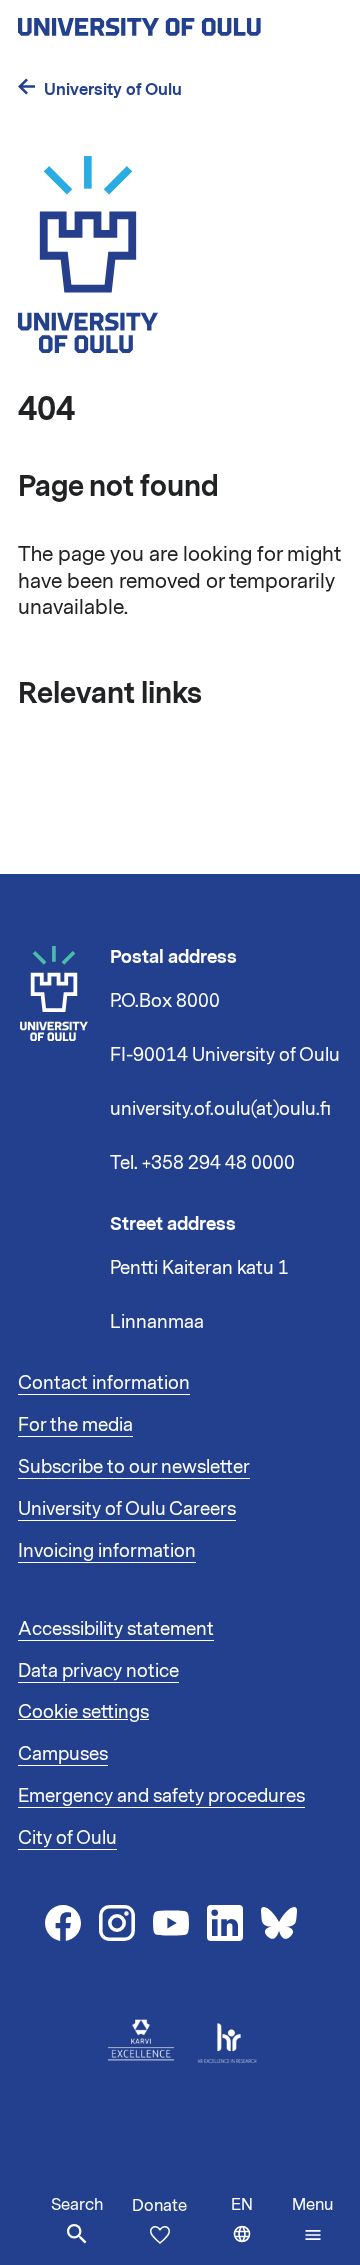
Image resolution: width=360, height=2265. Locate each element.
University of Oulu (113, 89)
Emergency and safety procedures (161, 1796)
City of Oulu (67, 1838)
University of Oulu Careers (127, 1509)
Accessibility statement (116, 1629)
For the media (75, 1425)
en (257, 2229)
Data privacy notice (98, 1671)
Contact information (104, 1383)
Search (77, 2205)
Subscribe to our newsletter (134, 1467)
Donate (159, 2206)
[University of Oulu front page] (180, 21)
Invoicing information (107, 1551)
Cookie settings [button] (83, 1712)
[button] (312, 2220)
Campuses (63, 1754)
